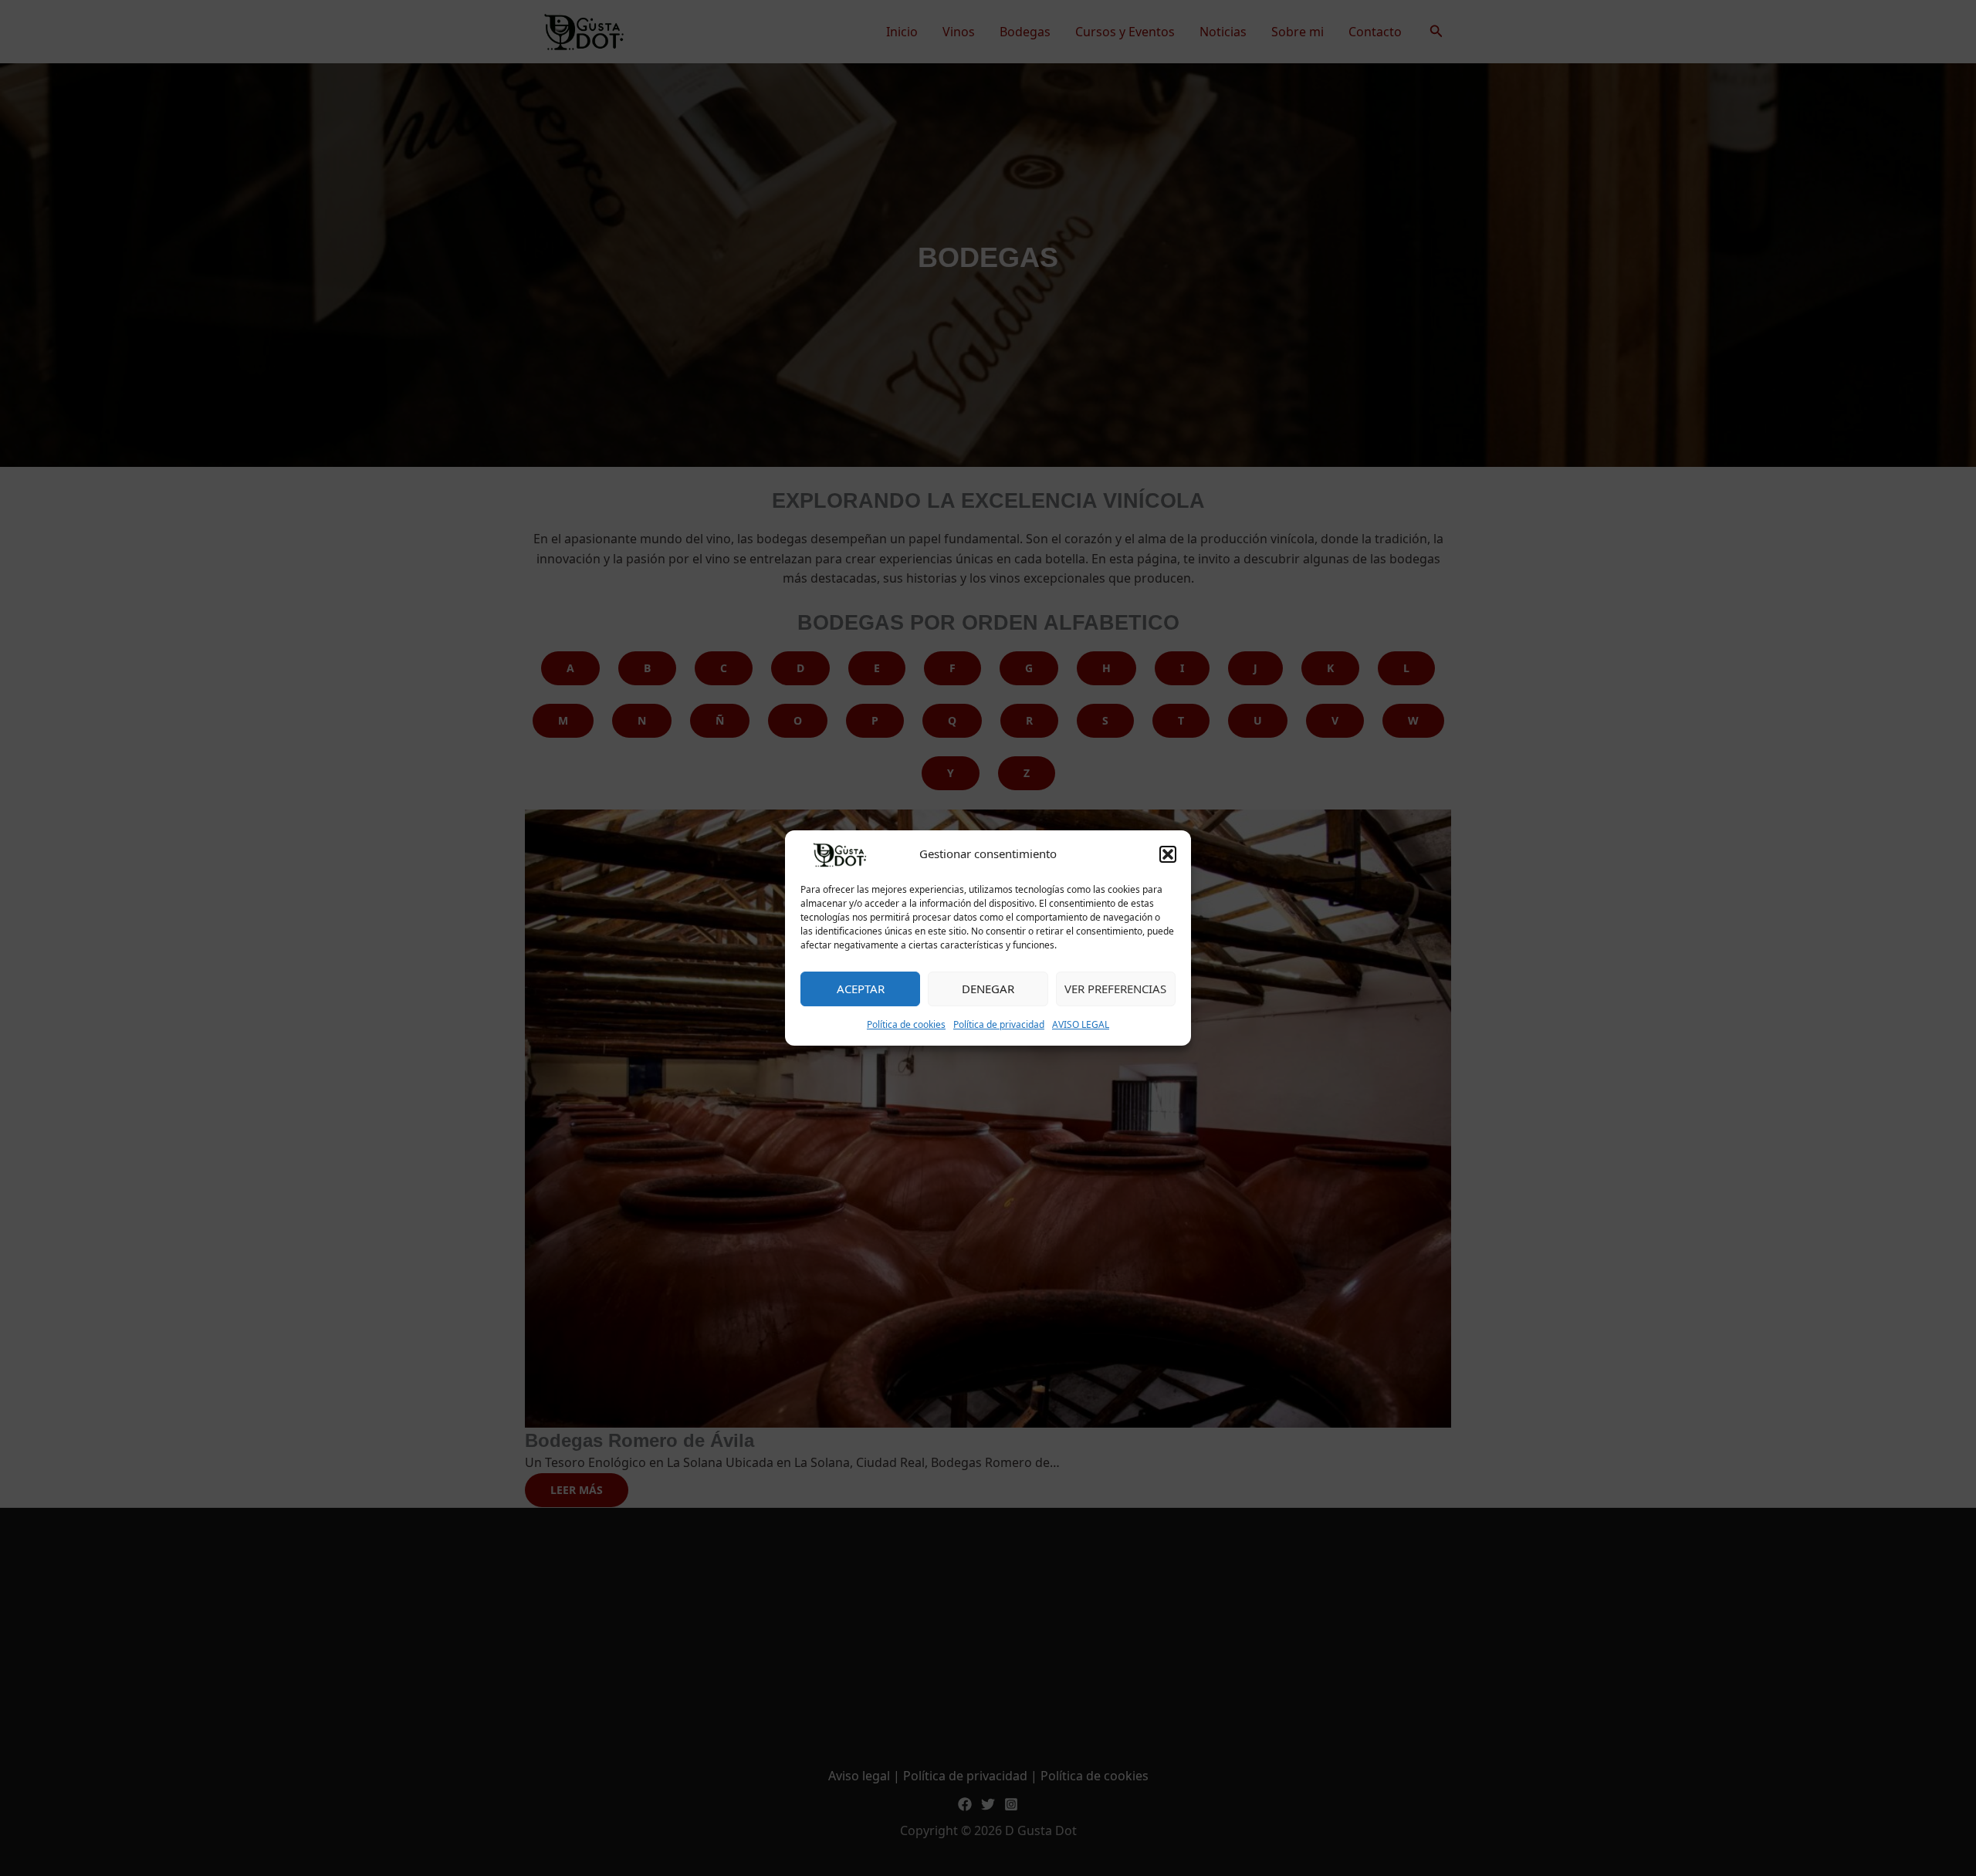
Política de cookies (906, 1024)
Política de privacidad (999, 1024)
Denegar (988, 989)
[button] (1168, 854)
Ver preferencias (1115, 989)
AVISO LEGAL (1081, 1024)
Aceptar (861, 989)
